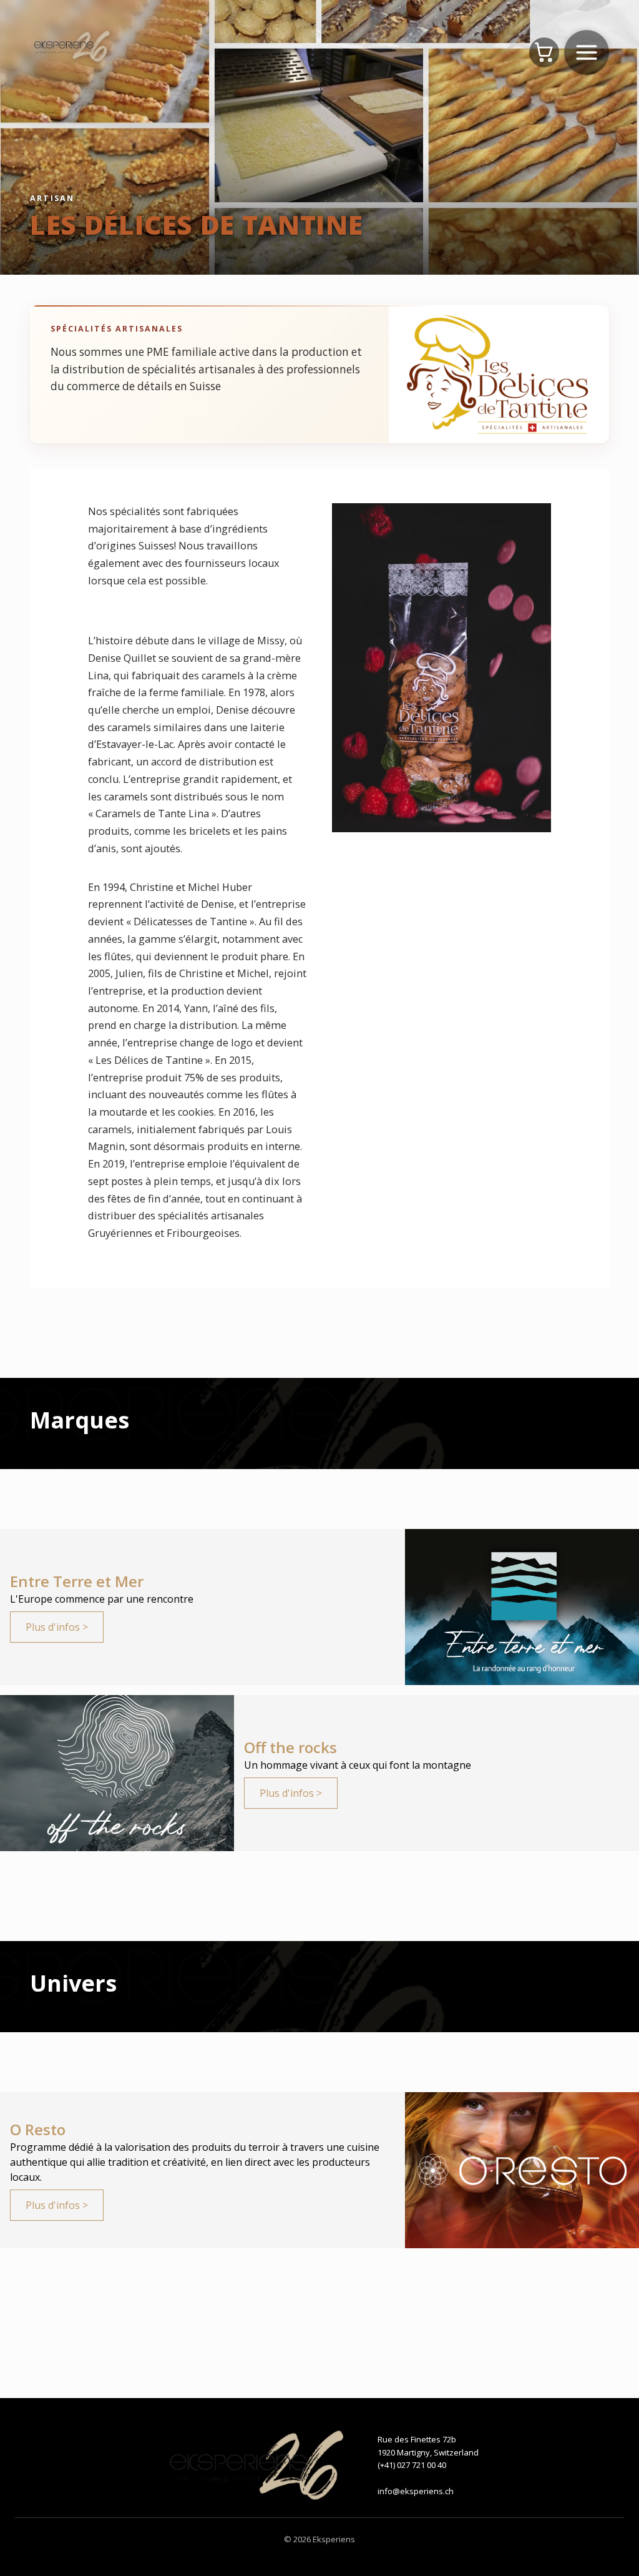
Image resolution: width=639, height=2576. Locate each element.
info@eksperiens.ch (416, 2491)
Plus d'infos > (57, 1627)
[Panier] (544, 52)
